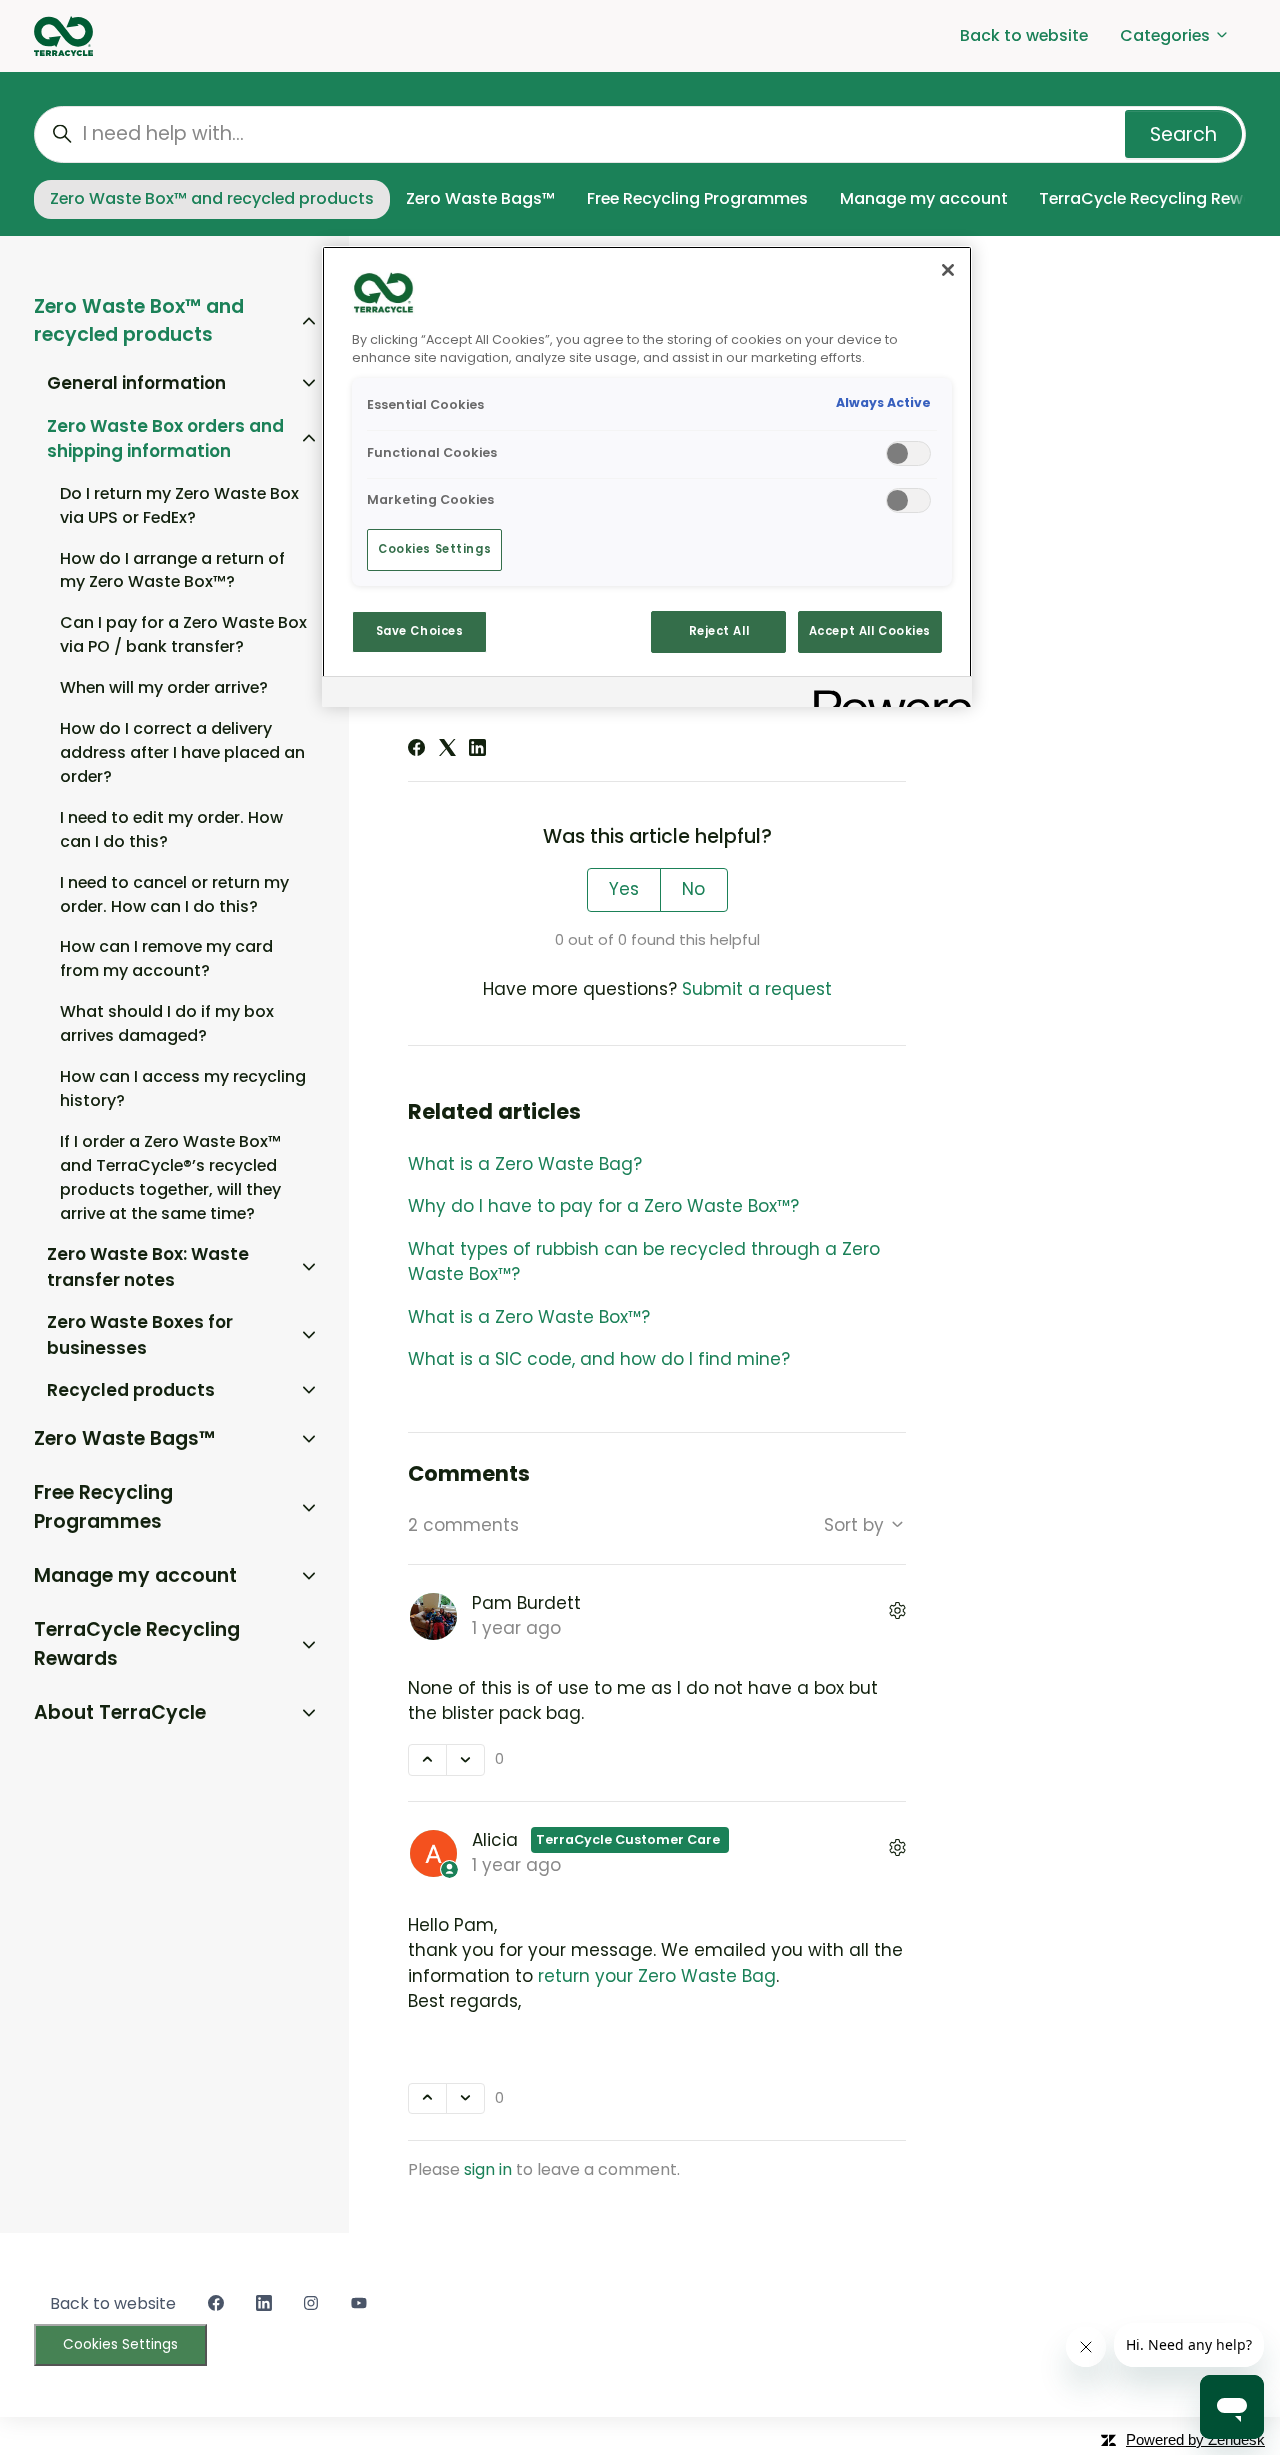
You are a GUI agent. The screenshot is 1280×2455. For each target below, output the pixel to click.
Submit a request (757, 989)
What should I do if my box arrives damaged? (167, 1023)
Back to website (1024, 35)
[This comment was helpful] (427, 1760)
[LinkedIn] (477, 750)
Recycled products (131, 1390)
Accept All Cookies (870, 631)
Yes (624, 889)
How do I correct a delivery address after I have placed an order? (182, 752)
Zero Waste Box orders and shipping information (165, 439)
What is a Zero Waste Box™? (529, 1317)
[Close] (948, 270)
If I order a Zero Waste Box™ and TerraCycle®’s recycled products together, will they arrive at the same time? (170, 1177)
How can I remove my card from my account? (166, 958)
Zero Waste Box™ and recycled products (212, 198)
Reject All (719, 631)
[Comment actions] (898, 1612)
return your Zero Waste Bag (657, 1976)
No (693, 889)
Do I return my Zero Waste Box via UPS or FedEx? (179, 505)
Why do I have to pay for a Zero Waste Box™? (603, 1206)
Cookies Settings (120, 2344)
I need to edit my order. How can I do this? (171, 829)
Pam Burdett (526, 1603)
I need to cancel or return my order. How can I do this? (174, 894)
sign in (488, 2169)
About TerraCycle (120, 1712)
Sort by (856, 1525)
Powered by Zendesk (1195, 2439)
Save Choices (420, 631)
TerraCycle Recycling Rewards (137, 1644)
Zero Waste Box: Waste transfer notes (148, 1267)
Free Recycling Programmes (697, 198)
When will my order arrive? (164, 687)
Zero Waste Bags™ (480, 198)
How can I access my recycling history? (183, 1088)
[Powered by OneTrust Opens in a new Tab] (886, 694)
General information (136, 383)
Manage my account (924, 198)
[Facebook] (416, 750)
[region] (647, 477)
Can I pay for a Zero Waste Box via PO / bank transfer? (183, 634)
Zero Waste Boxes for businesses (140, 1335)
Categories (1167, 35)
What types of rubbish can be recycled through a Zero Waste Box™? (644, 1262)
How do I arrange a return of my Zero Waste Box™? (172, 570)
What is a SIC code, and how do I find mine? (599, 1359)
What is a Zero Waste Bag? (525, 1164)
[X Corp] (447, 750)
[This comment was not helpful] (465, 1760)
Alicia (497, 1840)
